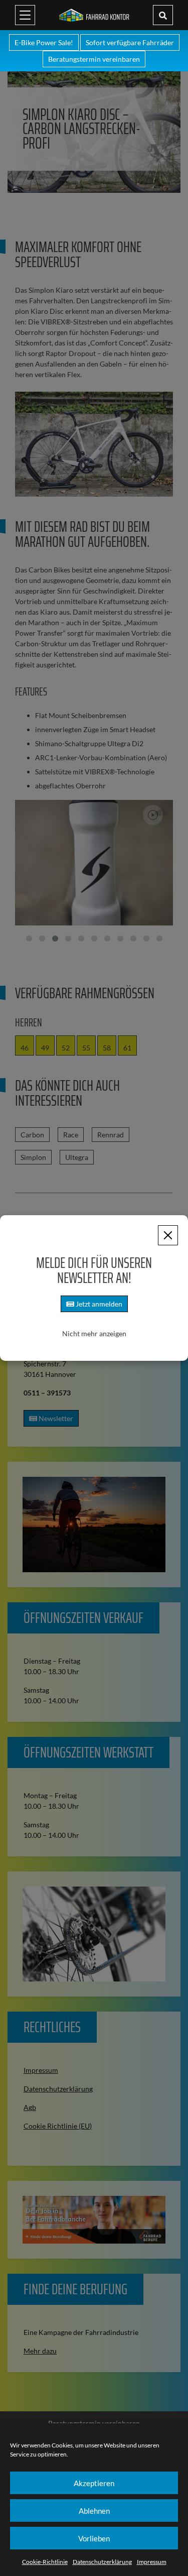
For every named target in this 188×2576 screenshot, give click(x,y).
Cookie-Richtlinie (45, 2562)
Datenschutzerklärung (102, 2562)
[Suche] (163, 15)
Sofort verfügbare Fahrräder (130, 42)
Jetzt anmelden (98, 1304)
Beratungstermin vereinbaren (94, 59)
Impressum (152, 2562)
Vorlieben (94, 2538)
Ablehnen (94, 2511)
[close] (168, 1235)
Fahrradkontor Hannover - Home (94, 15)
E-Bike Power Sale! (44, 42)
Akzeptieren (94, 2483)
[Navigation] (25, 15)
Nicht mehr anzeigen (94, 1333)
